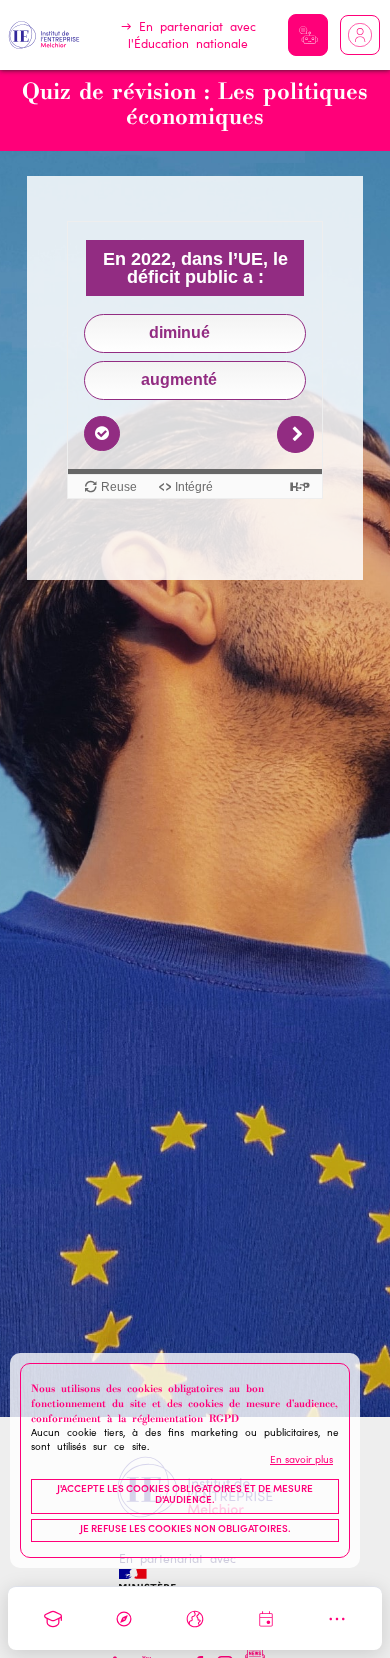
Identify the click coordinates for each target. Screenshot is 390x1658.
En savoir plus (301, 1461)
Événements (266, 1619)
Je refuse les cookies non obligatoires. (185, 1530)
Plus (337, 1619)
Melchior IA (308, 35)
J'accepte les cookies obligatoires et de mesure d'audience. (185, 1496)
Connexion (360, 35)
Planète (195, 1619)
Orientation (124, 1619)
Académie (53, 1619)
